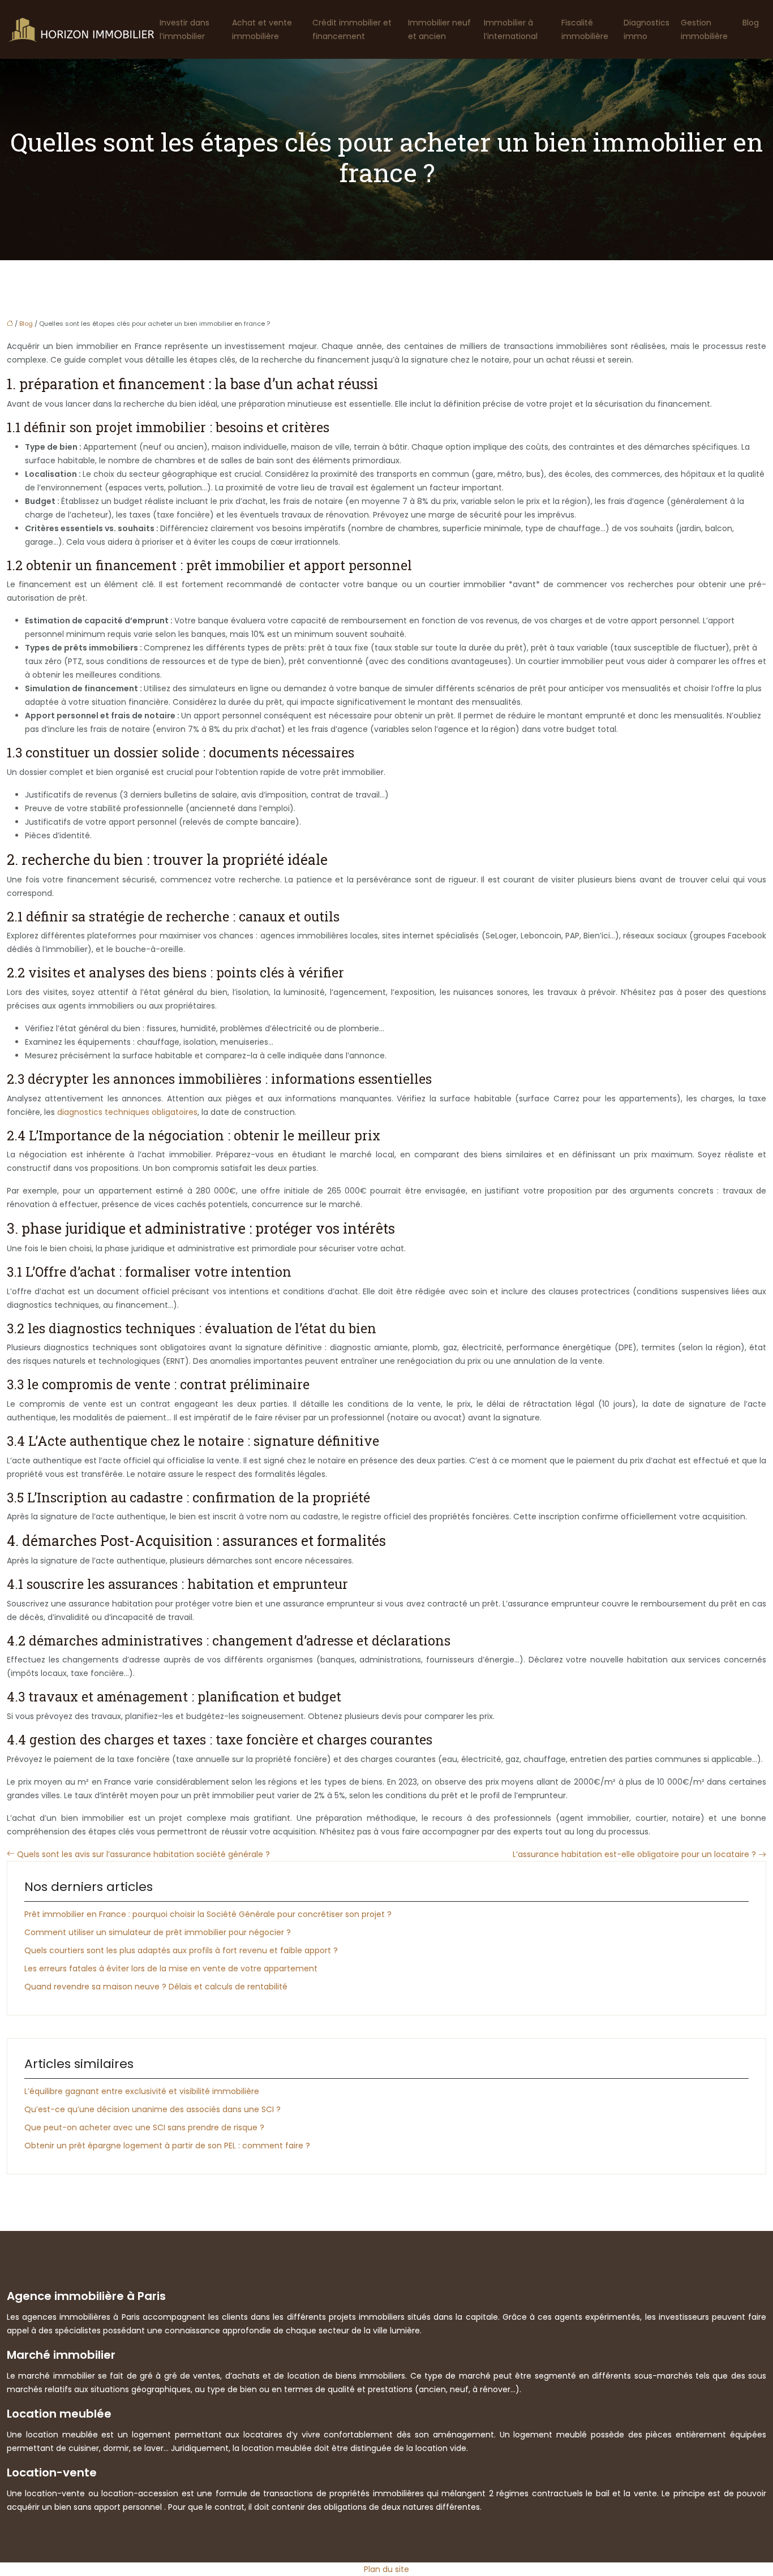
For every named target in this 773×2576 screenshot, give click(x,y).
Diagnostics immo (647, 29)
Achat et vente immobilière (262, 29)
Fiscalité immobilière (585, 29)
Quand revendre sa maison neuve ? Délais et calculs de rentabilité (156, 1987)
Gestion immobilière (704, 29)
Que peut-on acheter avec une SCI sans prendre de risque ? (144, 2127)
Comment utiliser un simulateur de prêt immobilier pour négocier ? (158, 1932)
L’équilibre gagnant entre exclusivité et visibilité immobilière (142, 2091)
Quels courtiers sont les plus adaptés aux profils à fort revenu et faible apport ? (181, 1950)
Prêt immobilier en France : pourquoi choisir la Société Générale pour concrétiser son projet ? (208, 1914)
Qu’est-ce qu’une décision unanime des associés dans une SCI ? (153, 2109)
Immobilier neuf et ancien (439, 29)
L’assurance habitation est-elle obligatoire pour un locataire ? (634, 1854)
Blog (751, 23)
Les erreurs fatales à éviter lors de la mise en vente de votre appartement (171, 1968)
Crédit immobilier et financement (352, 29)
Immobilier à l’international (511, 29)
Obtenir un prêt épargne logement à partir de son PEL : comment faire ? (167, 2146)
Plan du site (386, 2569)
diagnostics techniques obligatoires (127, 1112)
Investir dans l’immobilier (184, 29)
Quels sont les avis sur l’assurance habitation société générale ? (143, 1854)
